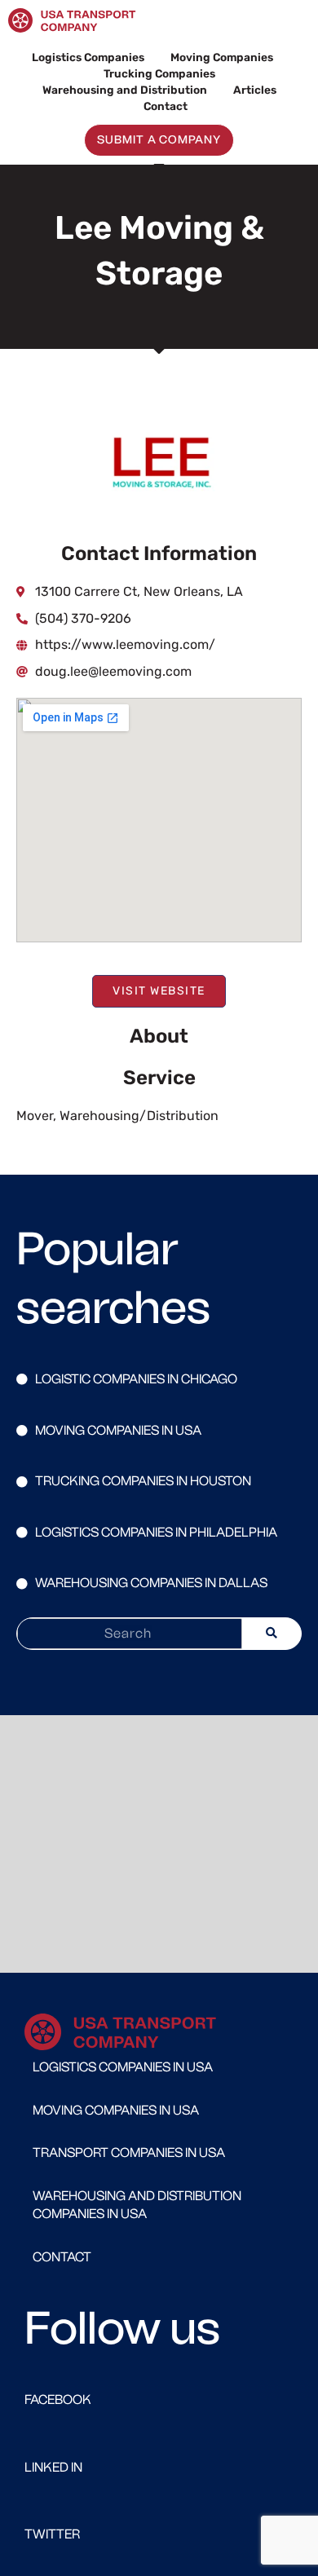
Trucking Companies (159, 73)
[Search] (272, 1634)
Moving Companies (222, 57)
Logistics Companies (88, 57)
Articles (255, 90)
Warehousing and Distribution (125, 90)
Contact (166, 106)
